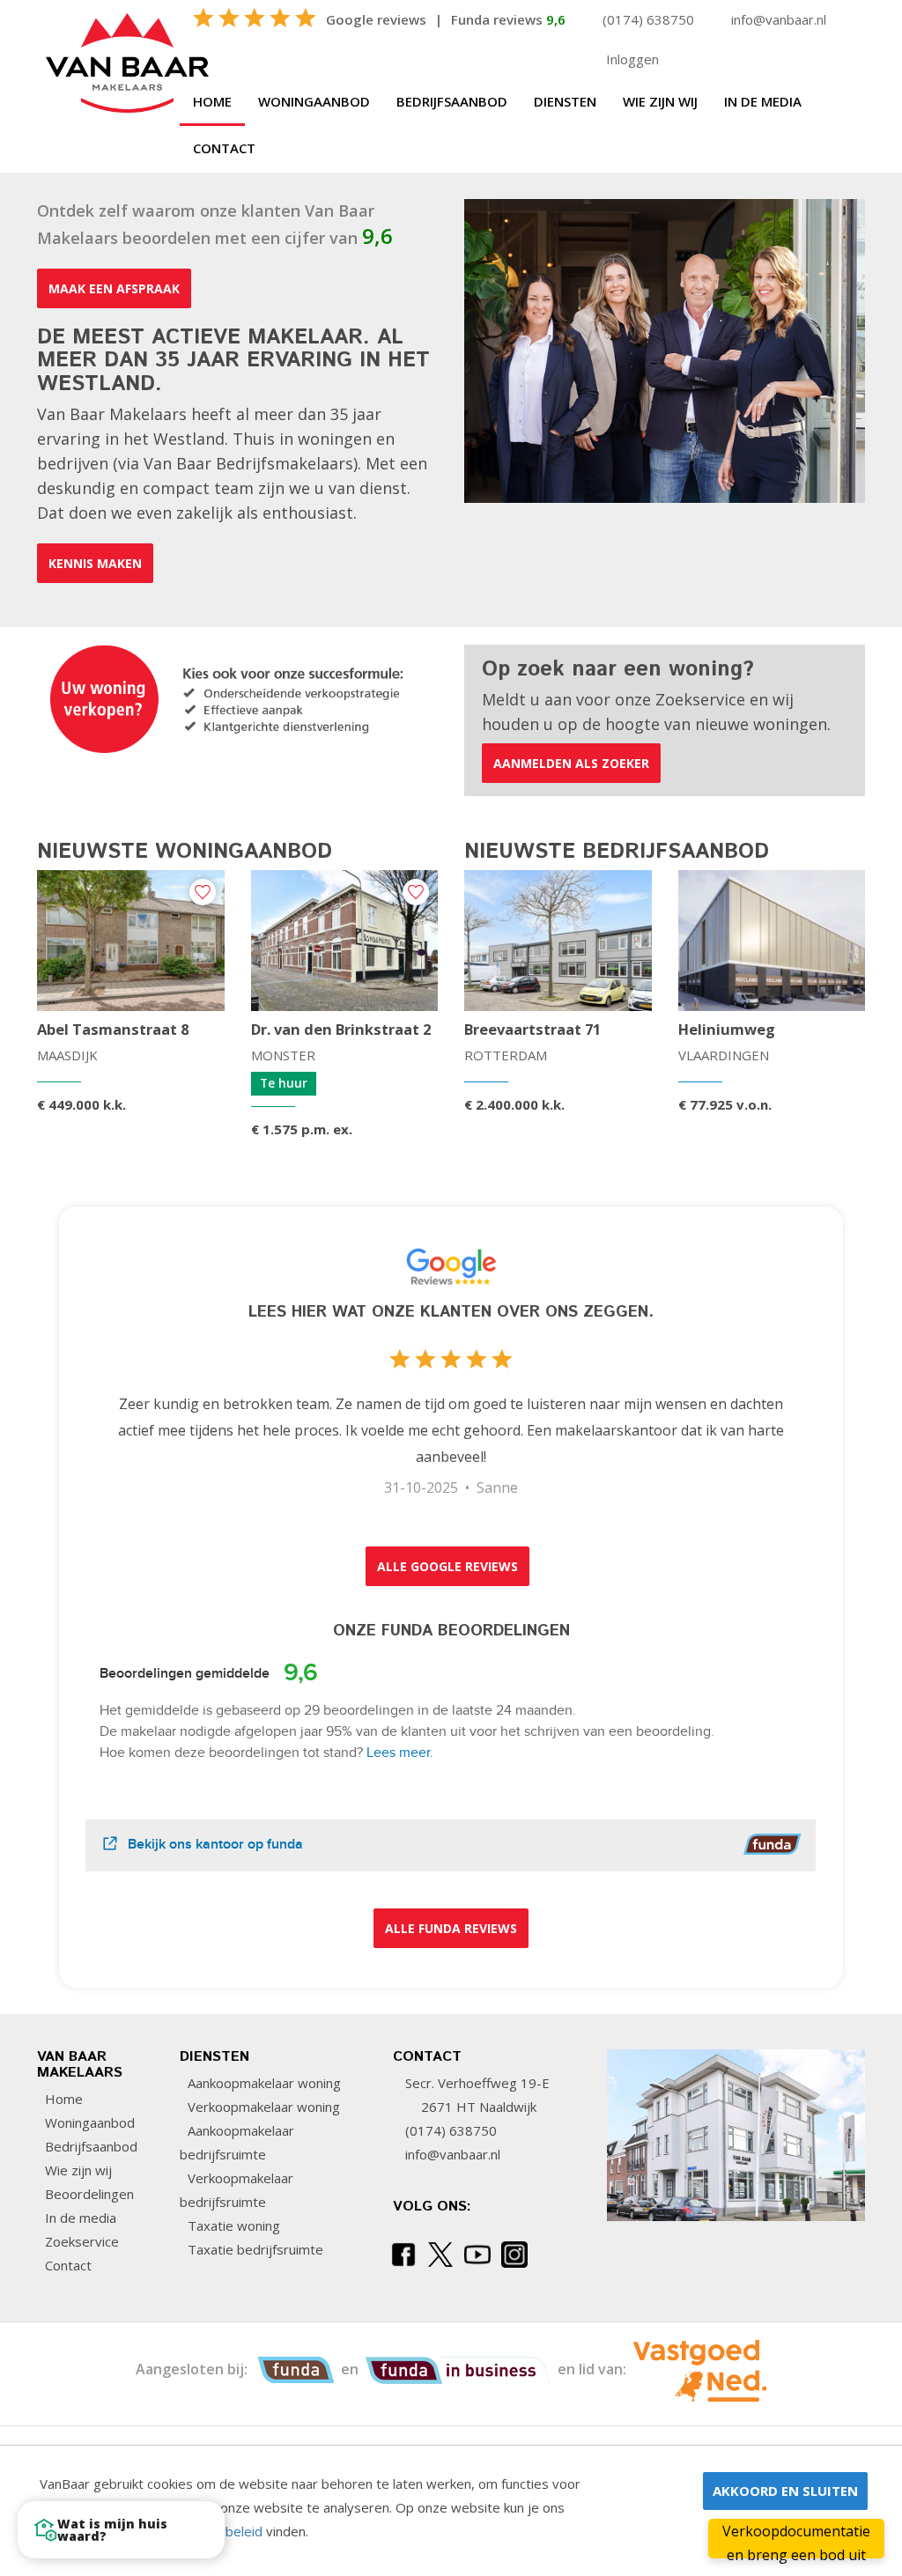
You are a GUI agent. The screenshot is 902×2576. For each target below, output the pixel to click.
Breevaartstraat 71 (532, 1030)
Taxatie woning (232, 2225)
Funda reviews (508, 19)
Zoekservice (80, 2241)
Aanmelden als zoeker (571, 763)
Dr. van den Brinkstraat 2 (341, 1030)
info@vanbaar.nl (779, 19)
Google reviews (376, 19)
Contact (224, 148)
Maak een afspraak (114, 288)
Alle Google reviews (447, 1566)
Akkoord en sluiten (785, 2491)
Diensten (565, 101)
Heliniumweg (727, 1030)
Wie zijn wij (660, 101)
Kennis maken (95, 563)
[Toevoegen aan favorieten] (203, 892)
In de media (763, 101)
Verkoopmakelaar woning (262, 2107)
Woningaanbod (314, 101)
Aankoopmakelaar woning (262, 2083)
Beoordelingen (88, 2194)
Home (212, 101)
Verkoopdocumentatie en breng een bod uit (796, 2540)
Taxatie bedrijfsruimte (254, 2249)
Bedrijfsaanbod (452, 101)
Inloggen (632, 59)
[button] (121, 2530)
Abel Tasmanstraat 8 (113, 1030)
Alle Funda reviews (451, 1928)
